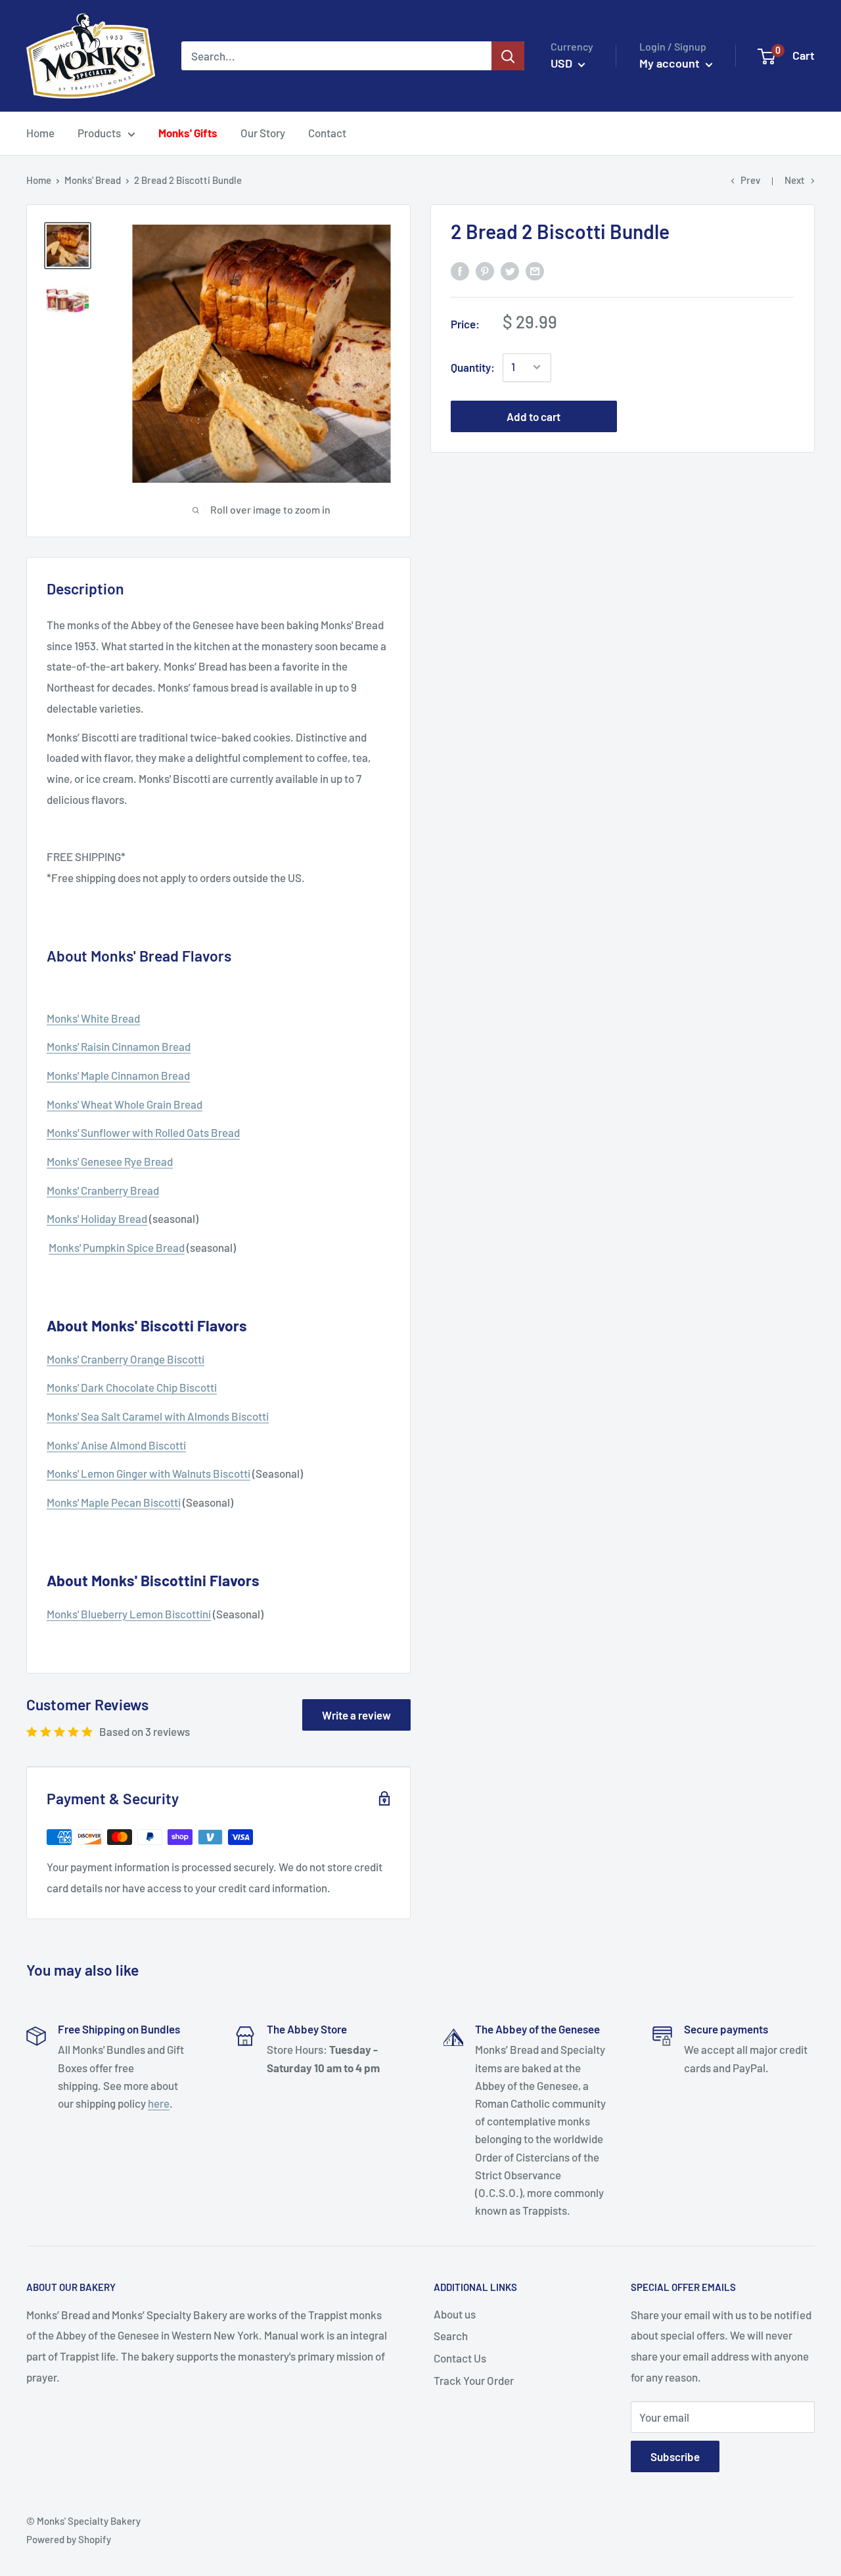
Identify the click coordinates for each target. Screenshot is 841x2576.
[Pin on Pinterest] (485, 271)
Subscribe (675, 2456)
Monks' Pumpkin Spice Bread (117, 1247)
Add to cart (534, 416)
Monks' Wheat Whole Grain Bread (125, 1104)
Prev (750, 180)
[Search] (508, 56)
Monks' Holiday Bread (97, 1218)
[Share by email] (535, 271)
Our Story (263, 133)
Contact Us (460, 2358)
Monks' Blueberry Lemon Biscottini (129, 1614)
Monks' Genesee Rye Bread (110, 1161)
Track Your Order (474, 2380)
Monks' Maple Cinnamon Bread (118, 1075)
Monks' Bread (93, 180)
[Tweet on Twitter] (510, 271)
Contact (327, 133)
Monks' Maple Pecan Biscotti (114, 1502)
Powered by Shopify (69, 2539)
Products (99, 133)
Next (795, 180)
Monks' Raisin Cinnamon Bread (119, 1046)
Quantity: (473, 366)
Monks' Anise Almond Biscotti (116, 1445)
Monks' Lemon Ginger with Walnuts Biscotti (148, 1473)
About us (455, 2314)
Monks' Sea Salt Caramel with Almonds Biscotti (158, 1416)
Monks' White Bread (93, 1018)
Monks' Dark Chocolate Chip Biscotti (132, 1387)
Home (40, 133)
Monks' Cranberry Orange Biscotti (125, 1359)
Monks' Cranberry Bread (103, 1190)
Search (451, 2336)
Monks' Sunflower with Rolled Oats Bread (143, 1132)
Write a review (356, 1715)
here (159, 2103)
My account (671, 63)
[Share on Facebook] (460, 271)
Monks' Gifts (188, 133)
